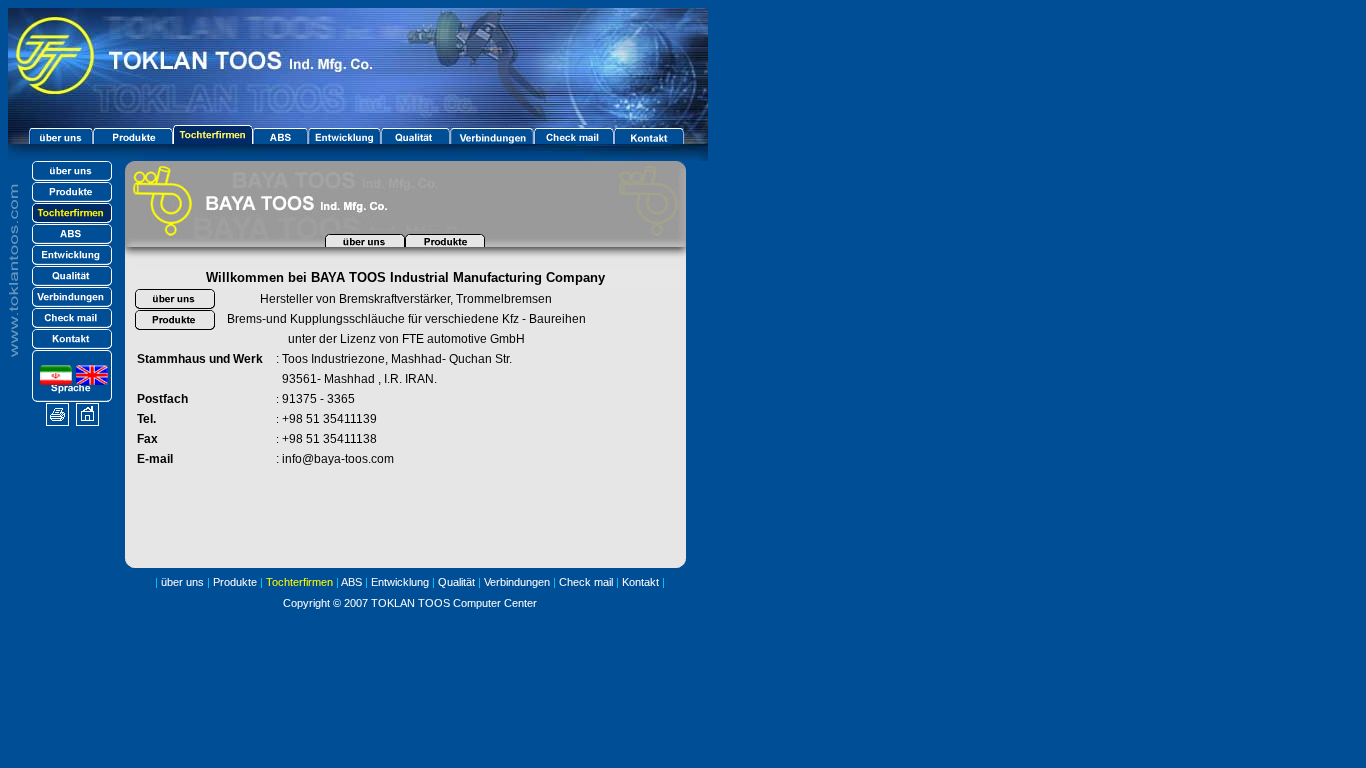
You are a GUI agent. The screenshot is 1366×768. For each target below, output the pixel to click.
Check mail (586, 582)
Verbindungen (517, 582)
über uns (182, 582)
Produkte (235, 582)
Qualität (453, 582)
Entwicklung (400, 582)
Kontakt (640, 582)
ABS (351, 582)
